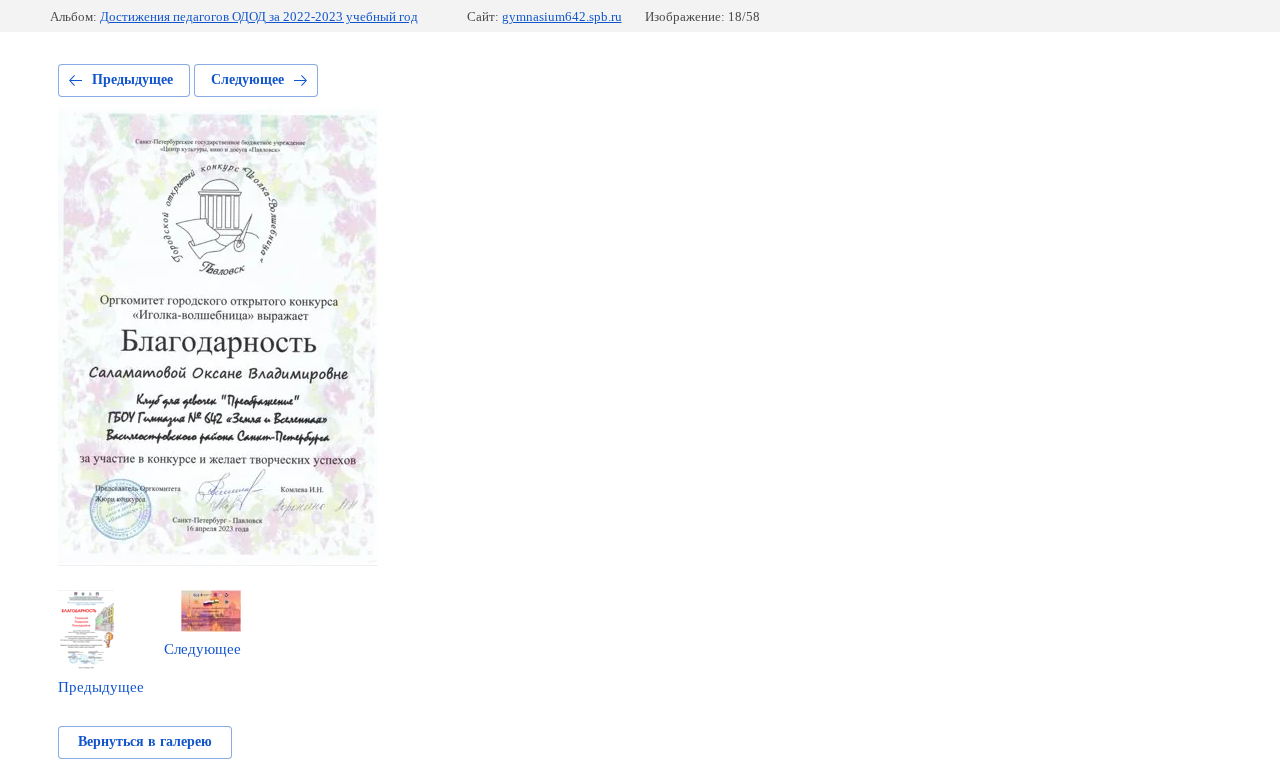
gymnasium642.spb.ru (562, 16)
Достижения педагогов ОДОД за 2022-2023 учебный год (259, 16)
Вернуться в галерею (145, 741)
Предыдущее (132, 79)
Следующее (247, 79)
